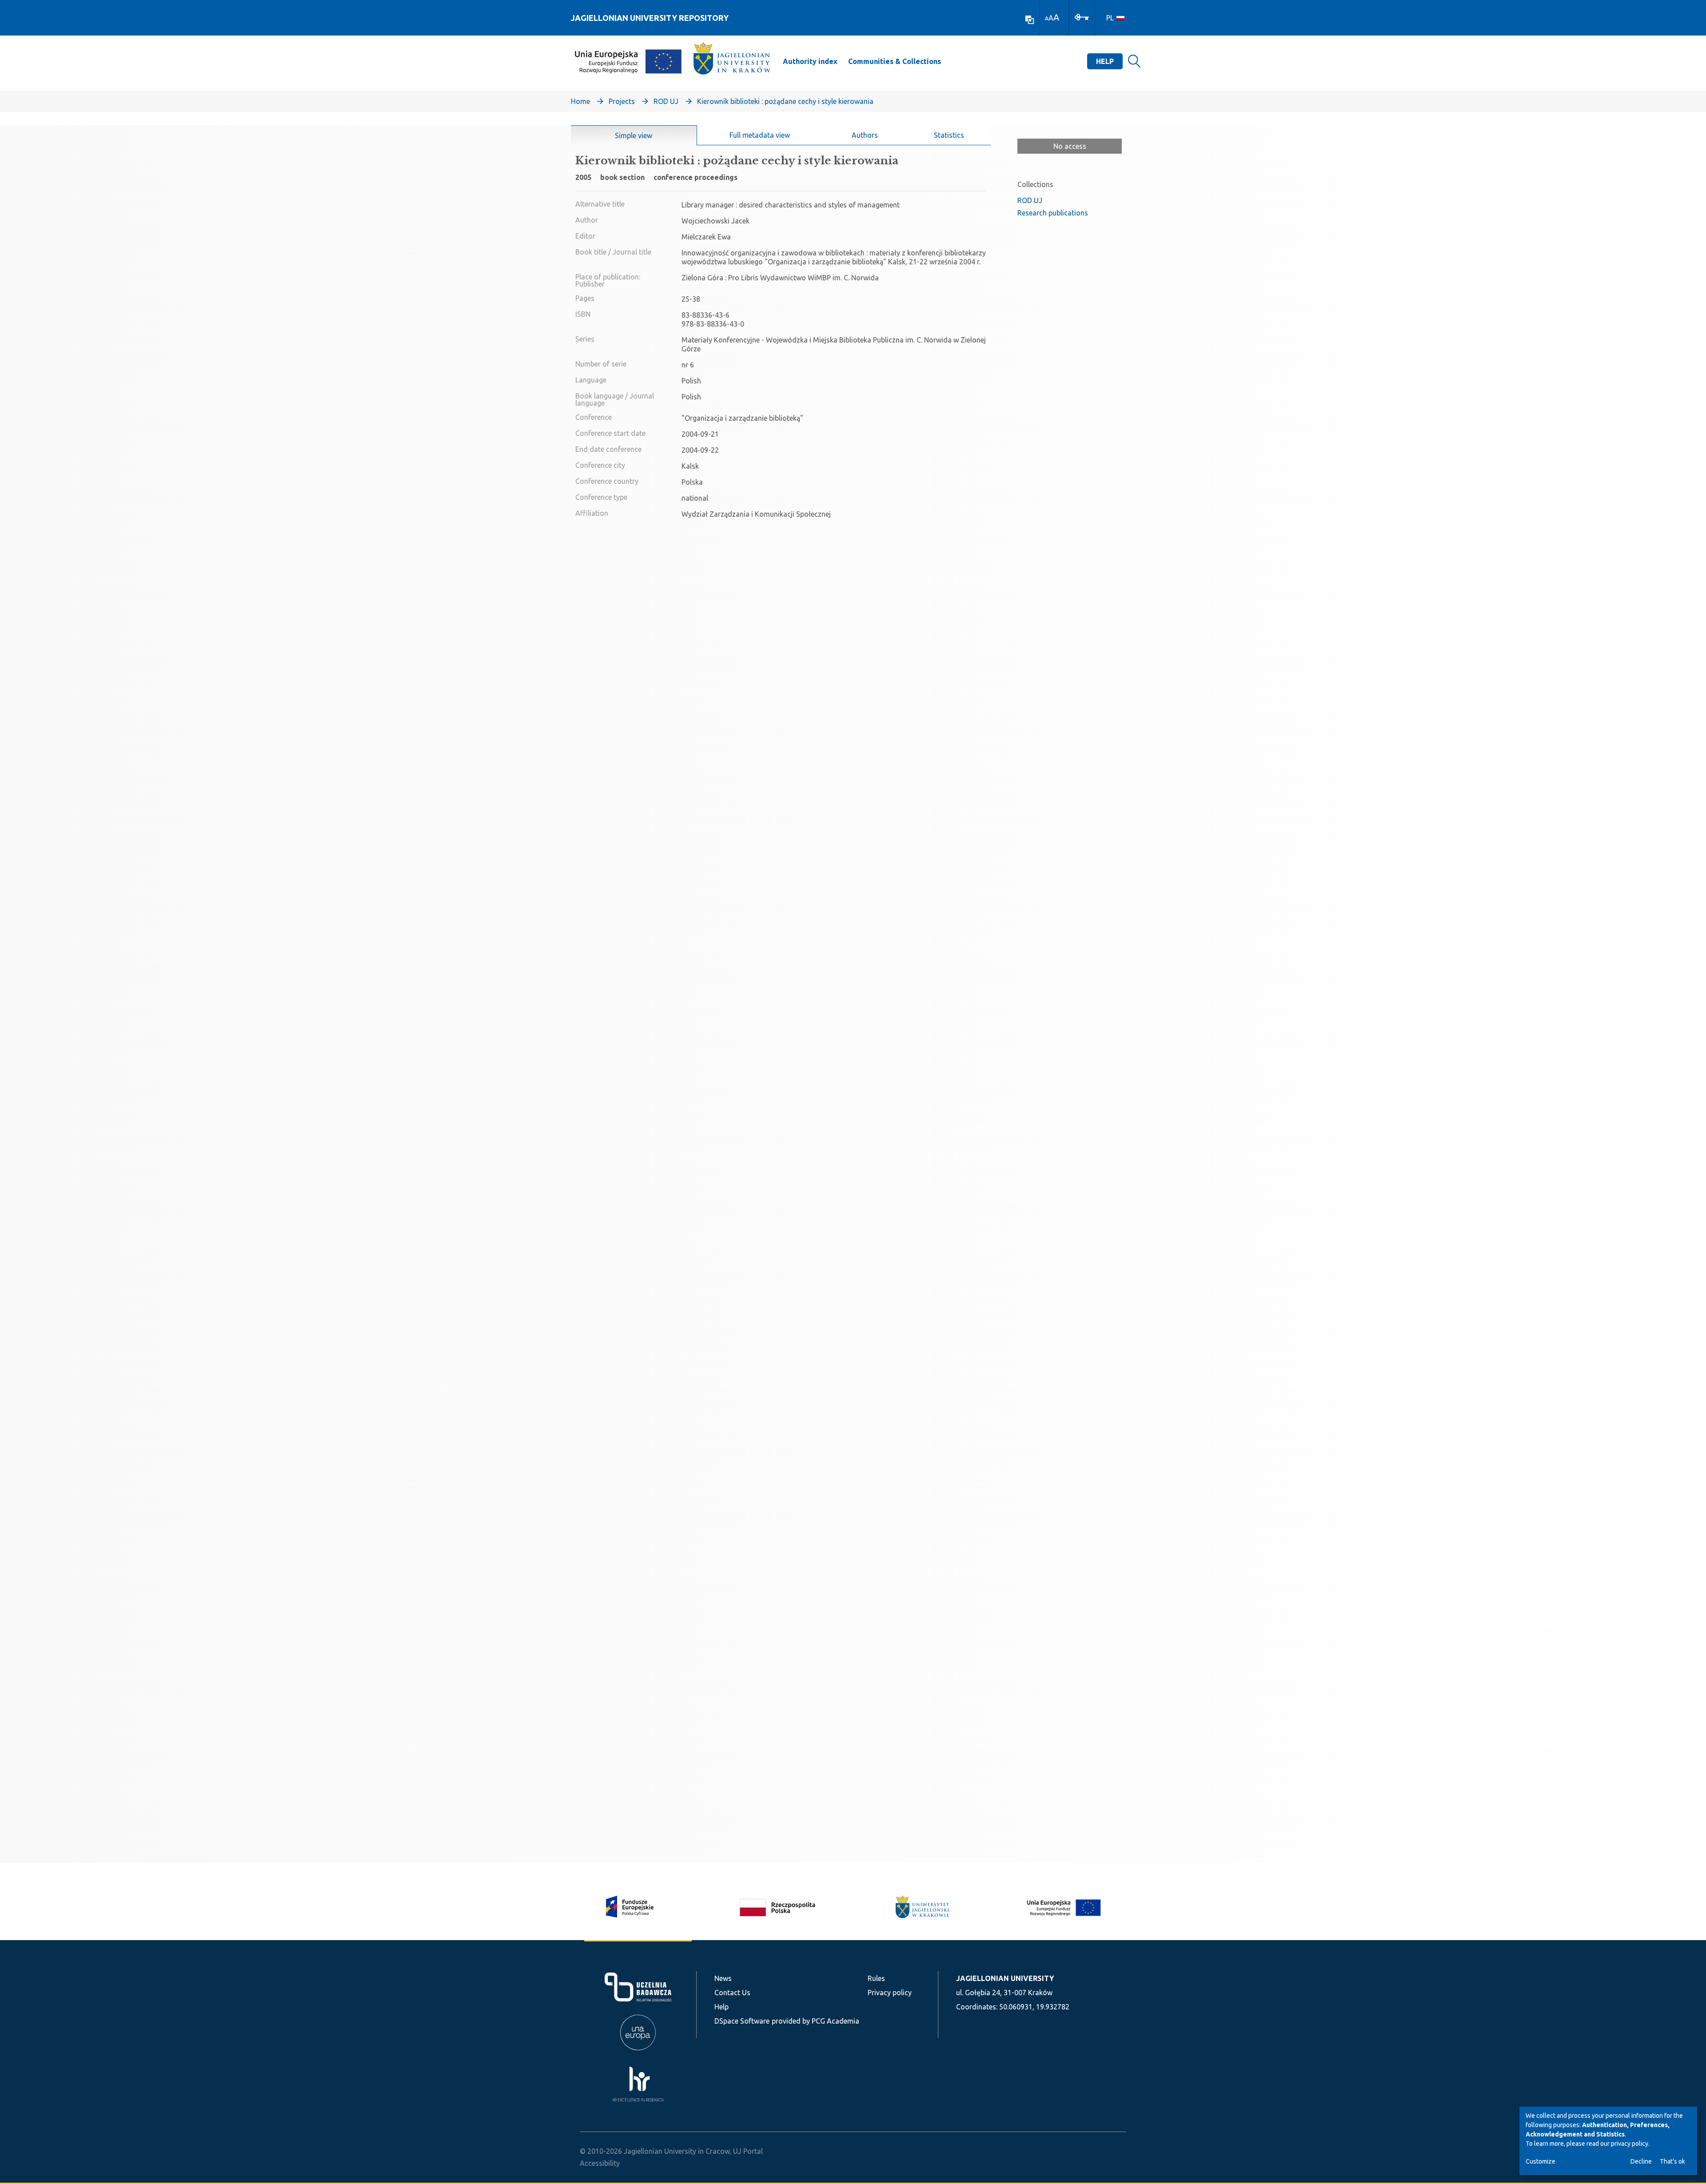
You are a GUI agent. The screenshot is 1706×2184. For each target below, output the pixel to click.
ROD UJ (666, 101)
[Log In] (1082, 16)
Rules (876, 1978)
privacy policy (1630, 2144)
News (723, 1978)
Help (1105, 61)
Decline (1641, 2161)
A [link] (1047, 18)
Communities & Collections (895, 61)
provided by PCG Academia (815, 2021)
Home (580, 101)
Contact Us (732, 1993)
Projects (622, 101)
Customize (1541, 2161)
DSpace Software (742, 2021)
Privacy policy (890, 1993)
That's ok (1672, 2161)
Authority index (810, 61)
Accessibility (600, 2163)
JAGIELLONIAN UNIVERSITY (1005, 1978)
